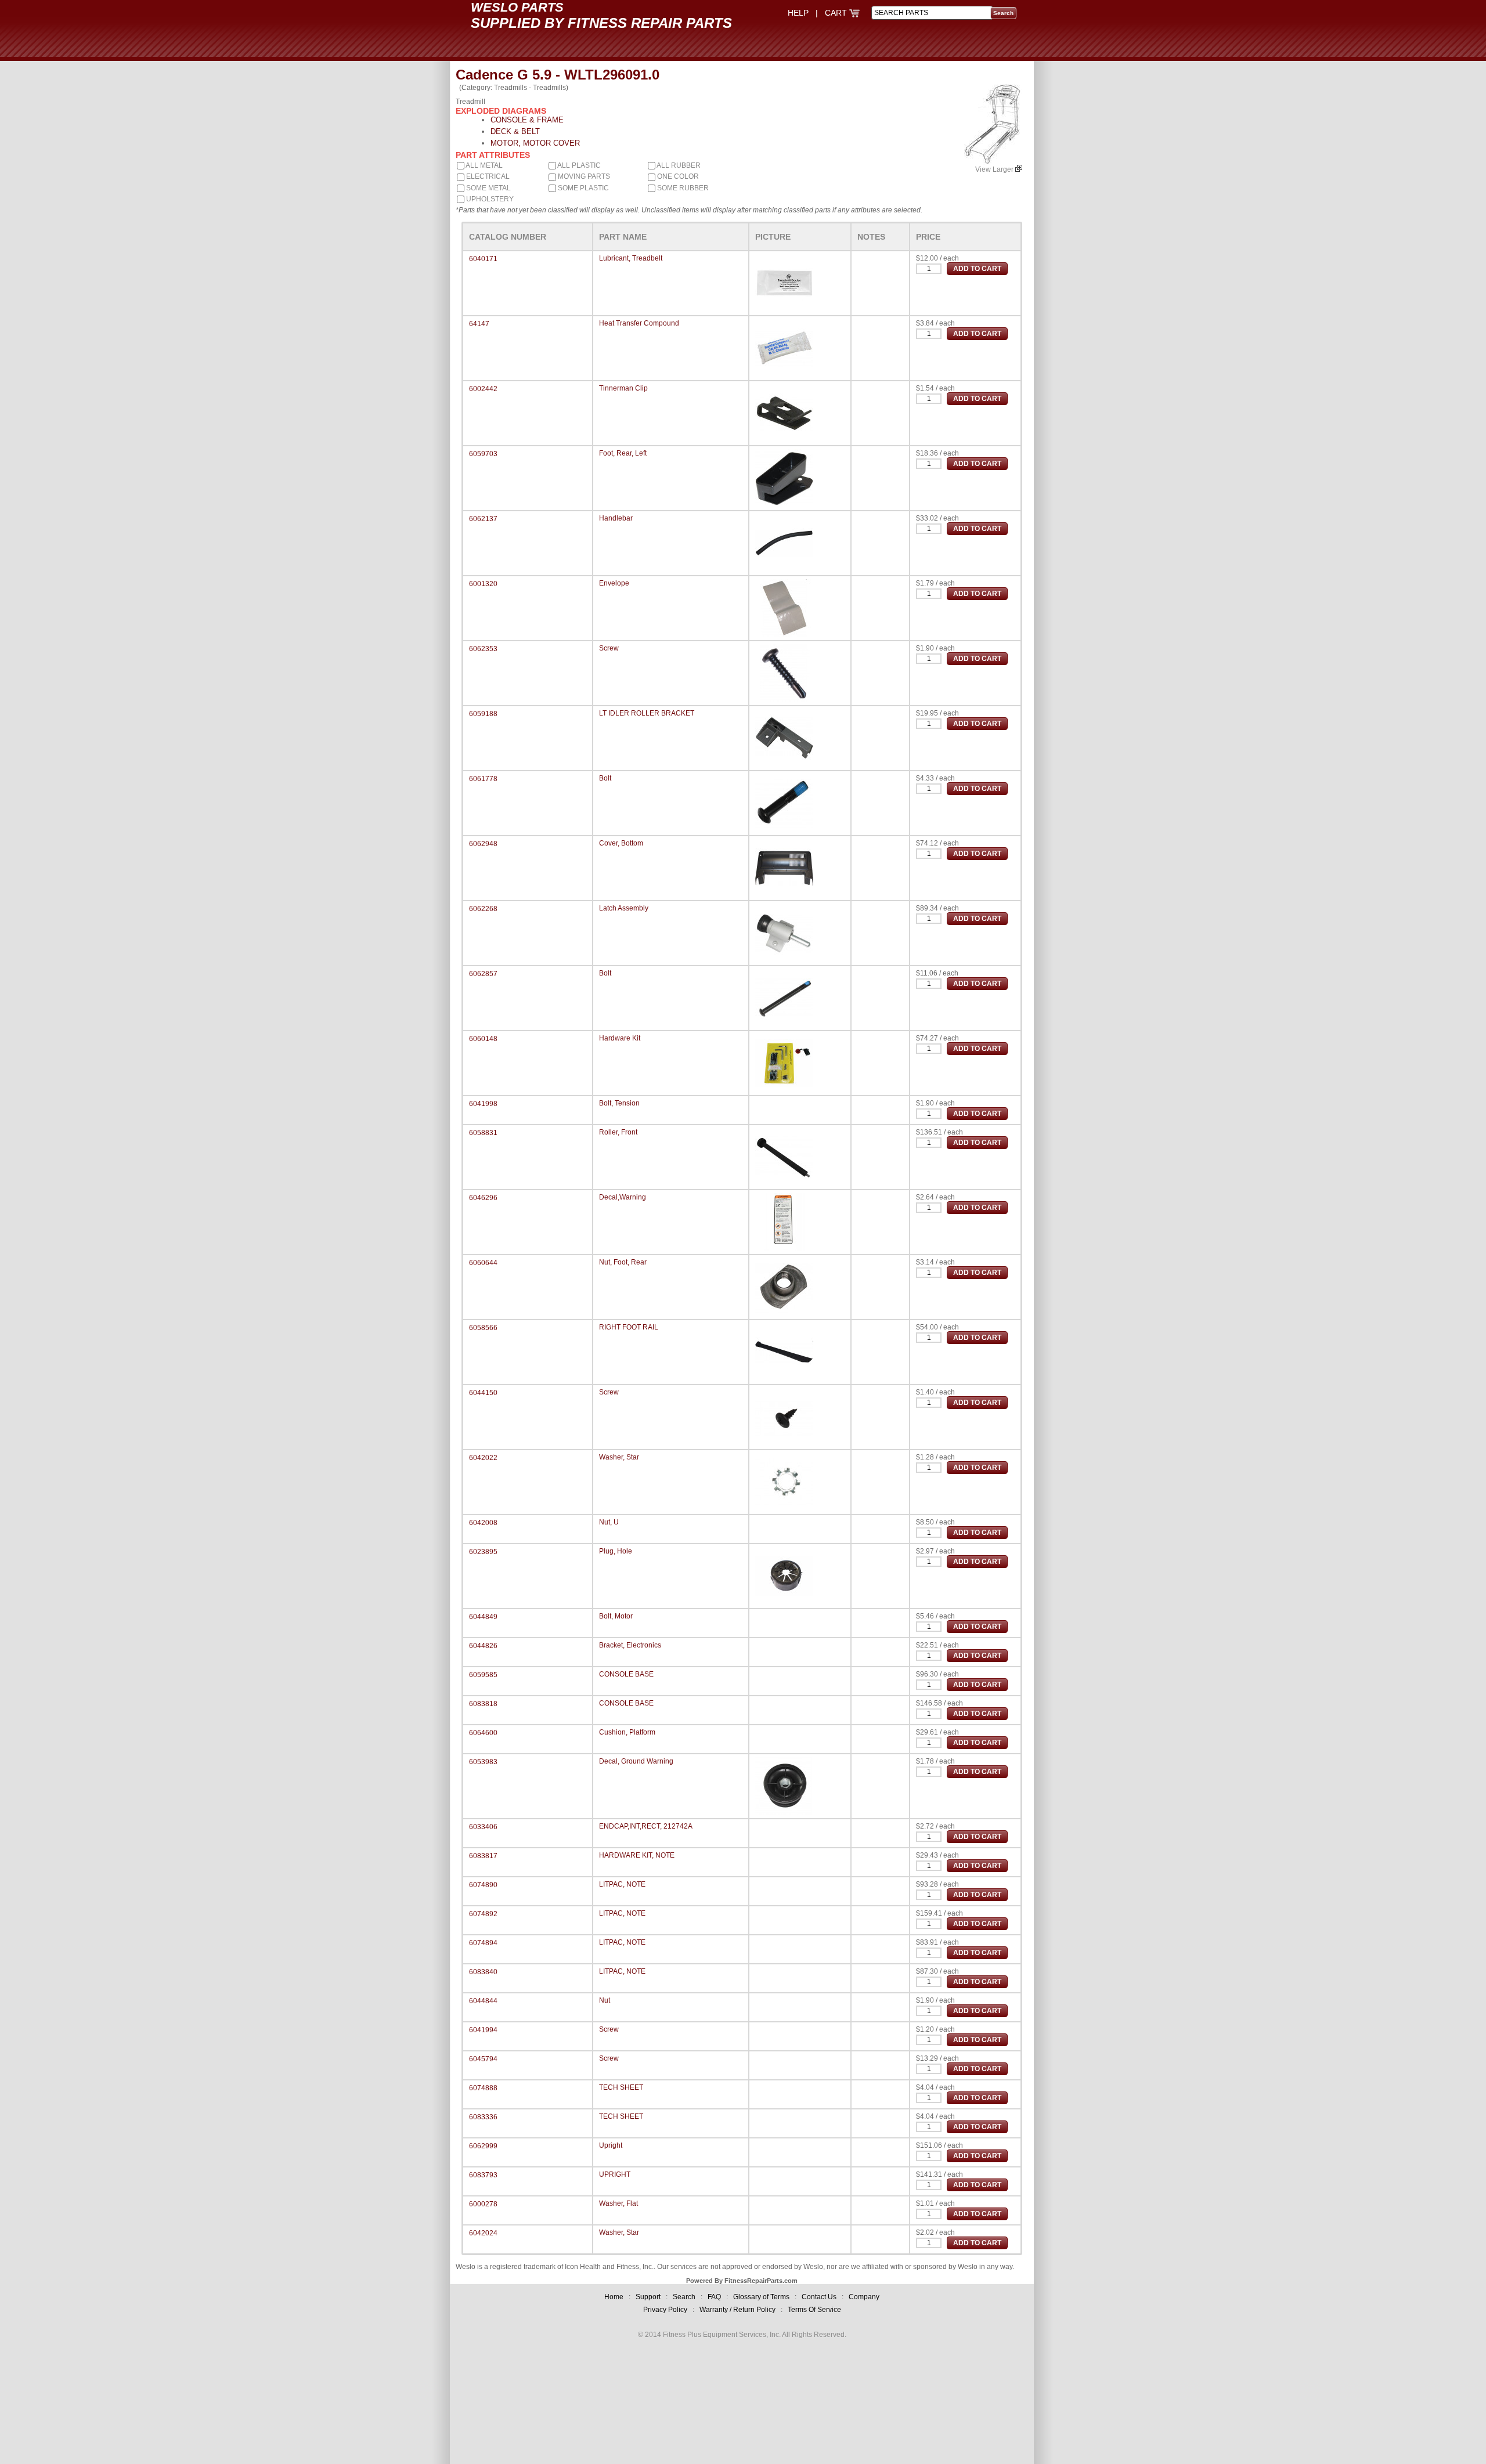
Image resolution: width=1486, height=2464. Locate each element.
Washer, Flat (618, 2203)
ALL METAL (484, 165)
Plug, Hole (616, 1551)
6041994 (483, 2030)
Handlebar (616, 518)
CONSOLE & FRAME (527, 120)
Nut (605, 2000)
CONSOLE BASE (626, 1674)
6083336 (483, 2117)
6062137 (483, 519)
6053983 (483, 1762)
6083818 (483, 1704)
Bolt (605, 778)
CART (837, 13)
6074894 (483, 1943)
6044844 (483, 2001)
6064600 (483, 1733)
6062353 (483, 649)
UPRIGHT (615, 2174)
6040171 (483, 259)
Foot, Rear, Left (623, 453)
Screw (609, 648)
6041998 (483, 1104)
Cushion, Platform (627, 1732)
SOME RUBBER (682, 188)
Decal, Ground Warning (636, 1761)
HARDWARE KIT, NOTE (637, 1855)
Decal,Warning (623, 1197)
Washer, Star (619, 1457)
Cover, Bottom (621, 843)
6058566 (483, 1328)
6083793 (483, 2175)
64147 (479, 324)
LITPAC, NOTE (622, 1884)
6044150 (483, 1393)
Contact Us (819, 2297)
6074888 (483, 2088)
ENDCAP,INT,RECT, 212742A (646, 1826)
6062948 (483, 844)
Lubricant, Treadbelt (631, 258)
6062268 (483, 909)
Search (684, 2297)
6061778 (483, 779)
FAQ (714, 2297)
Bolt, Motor (616, 1616)
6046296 (483, 1198)
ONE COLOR (677, 176)
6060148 (483, 1039)
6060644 (483, 1263)
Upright (611, 2145)
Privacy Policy (665, 2310)
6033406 (483, 1827)
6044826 (483, 1646)
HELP (798, 13)
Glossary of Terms (761, 2297)
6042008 (483, 1523)
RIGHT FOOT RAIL (629, 1327)
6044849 (483, 1617)
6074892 (483, 1914)
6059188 (483, 714)
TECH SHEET (621, 2087)
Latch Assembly (624, 908)
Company (864, 2297)
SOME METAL (488, 188)
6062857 (483, 974)
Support (648, 2297)
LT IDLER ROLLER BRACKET (647, 713)
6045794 (483, 2059)
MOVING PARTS (583, 176)
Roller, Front (618, 1132)
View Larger (995, 169)
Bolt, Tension (619, 1103)
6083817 (483, 1856)
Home (614, 2297)
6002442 (483, 389)
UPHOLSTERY (489, 199)
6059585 (483, 1675)
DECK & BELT (515, 131)
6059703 (483, 454)
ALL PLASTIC (578, 165)
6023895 (483, 1552)
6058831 (483, 1133)
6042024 (483, 2233)
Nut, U (609, 1522)
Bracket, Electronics (630, 1645)
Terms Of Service (814, 2310)
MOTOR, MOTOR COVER (535, 143)
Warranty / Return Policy (737, 2310)
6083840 (483, 1972)
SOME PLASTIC (583, 188)
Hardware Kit (620, 1038)
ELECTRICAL (487, 176)
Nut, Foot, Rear (623, 1262)
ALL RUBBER (678, 165)
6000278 (483, 2204)
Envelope (614, 583)
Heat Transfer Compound (639, 323)
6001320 (483, 584)
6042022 (483, 1458)
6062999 (483, 2146)
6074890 (483, 1885)
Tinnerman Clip (623, 388)
